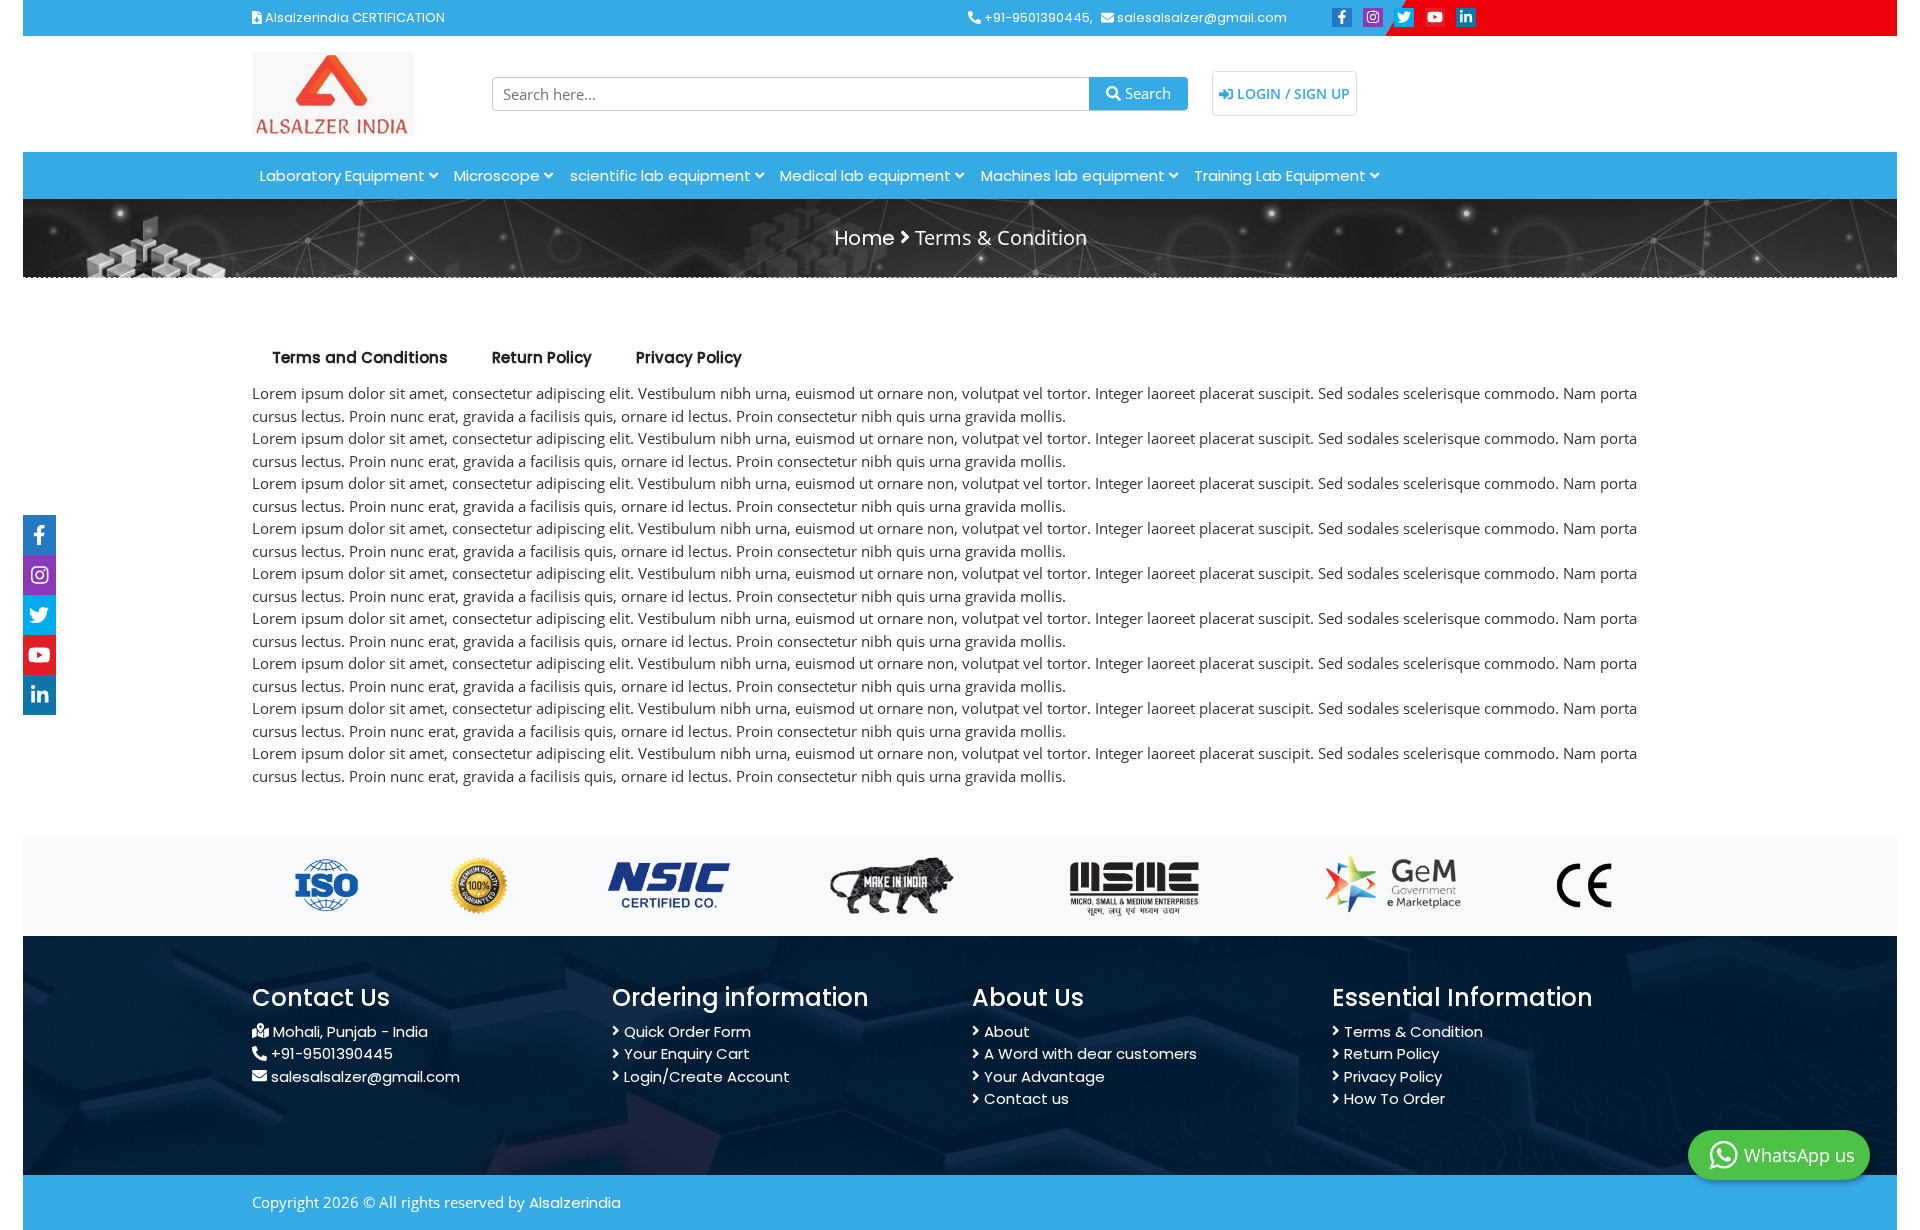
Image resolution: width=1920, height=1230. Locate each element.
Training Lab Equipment (1282, 175)
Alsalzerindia (575, 1202)
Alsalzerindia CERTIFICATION (353, 17)
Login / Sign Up (1291, 93)
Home (864, 238)
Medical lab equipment (867, 175)
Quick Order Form (685, 1031)
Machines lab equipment (1075, 175)
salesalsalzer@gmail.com (1200, 17)
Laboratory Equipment (344, 175)
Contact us (1024, 1098)
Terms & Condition (1411, 1031)
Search (1146, 93)
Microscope (499, 175)
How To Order (1392, 1098)
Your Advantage (1042, 1076)
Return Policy (1389, 1053)
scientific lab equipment (662, 175)
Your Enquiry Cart (685, 1053)
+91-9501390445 (1035, 17)
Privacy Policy (1391, 1076)
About (1005, 1031)
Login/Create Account (705, 1076)
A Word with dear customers (1088, 1053)
